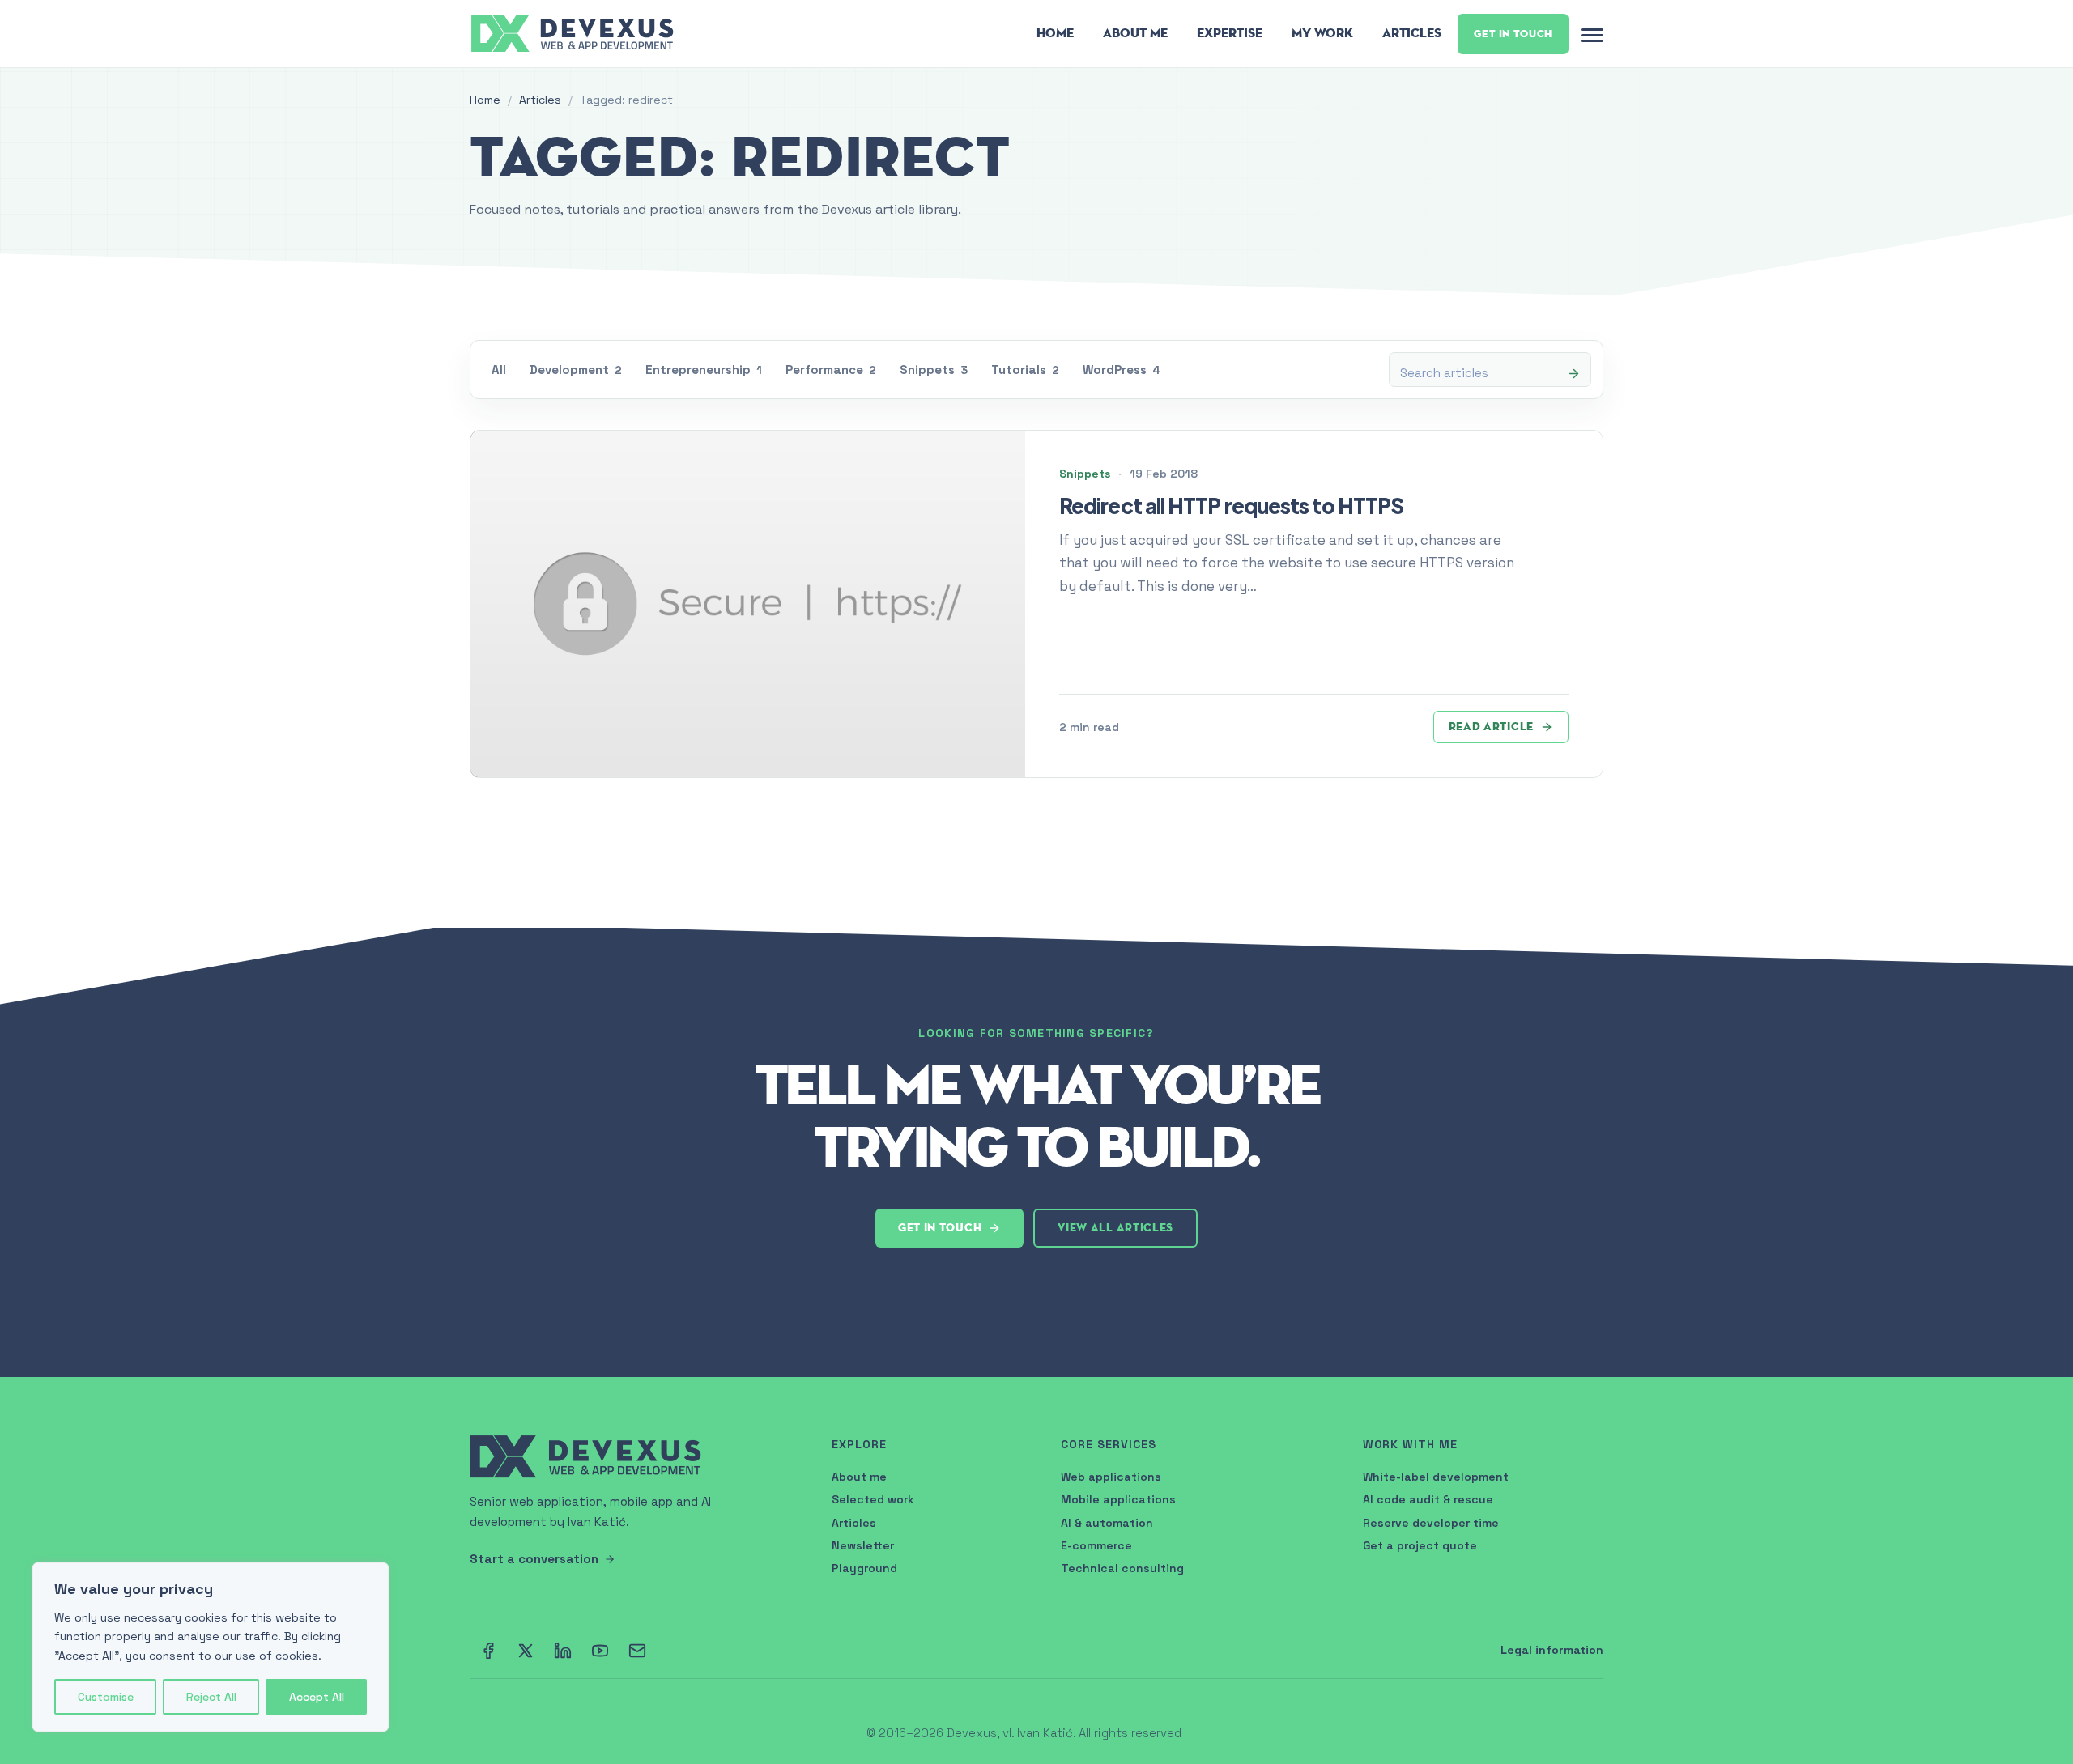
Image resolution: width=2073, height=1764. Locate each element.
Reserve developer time (1431, 1523)
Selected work (873, 1499)
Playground (864, 1568)
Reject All (211, 1697)
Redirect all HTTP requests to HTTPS (1231, 506)
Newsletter (863, 1545)
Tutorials (1025, 370)
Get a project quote (1420, 1545)
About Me (1135, 33)
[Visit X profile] (526, 1651)
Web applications (1111, 1477)
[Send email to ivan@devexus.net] (637, 1651)
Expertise (1230, 33)
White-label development (1436, 1477)
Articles (1412, 33)
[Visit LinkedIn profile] (563, 1651)
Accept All (317, 1697)
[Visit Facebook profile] (488, 1651)
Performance (831, 370)
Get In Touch (1513, 34)
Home (1055, 33)
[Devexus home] (574, 32)
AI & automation (1107, 1523)
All (499, 370)
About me (859, 1477)
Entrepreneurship (704, 370)
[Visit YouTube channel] (600, 1651)
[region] (211, 1647)
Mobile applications (1118, 1499)
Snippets (934, 370)
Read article (1491, 727)
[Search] (1573, 373)
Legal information (1552, 1650)
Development (576, 370)
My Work (1322, 33)
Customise (106, 1697)
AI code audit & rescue (1428, 1499)
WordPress (1122, 370)
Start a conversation (534, 1559)
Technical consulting (1122, 1568)
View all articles (1115, 1228)
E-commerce (1096, 1545)
